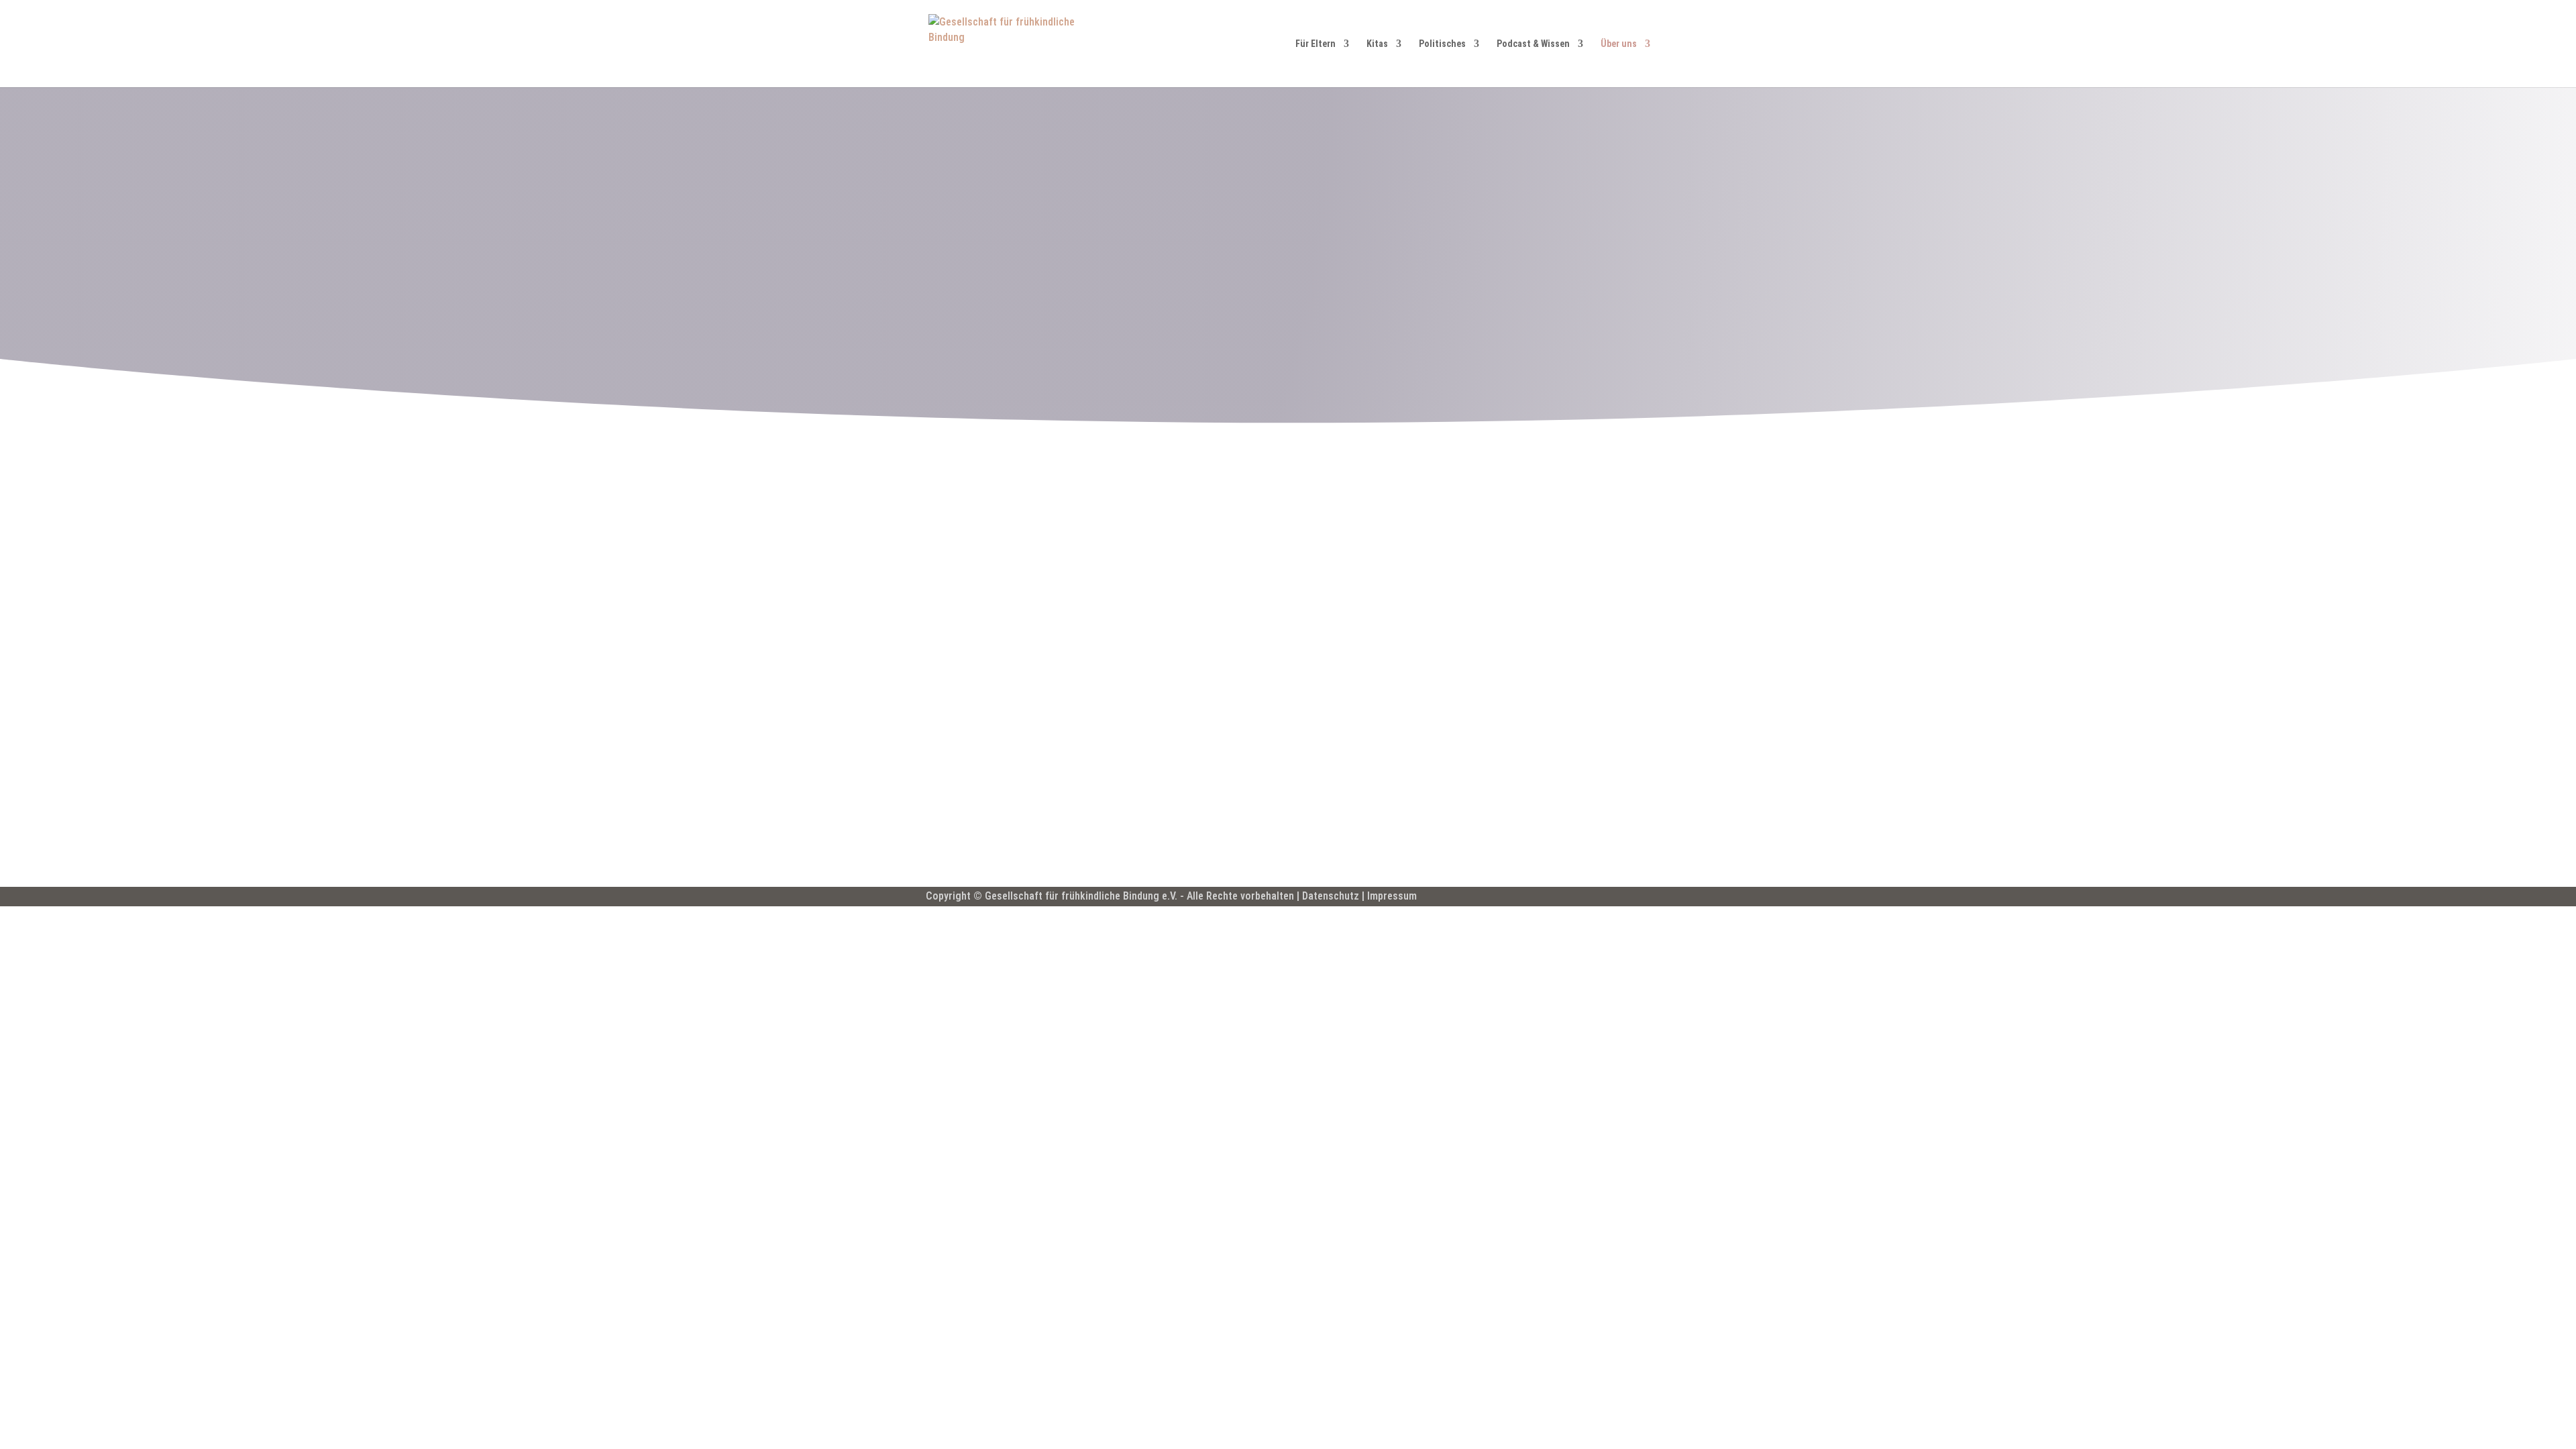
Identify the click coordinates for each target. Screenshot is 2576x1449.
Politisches (1442, 44)
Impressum (1392, 896)
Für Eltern (1316, 44)
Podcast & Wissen (1533, 44)
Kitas (1377, 44)
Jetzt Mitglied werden (1001, 821)
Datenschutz (1331, 896)
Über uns (1619, 44)
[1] (1498, 538)
